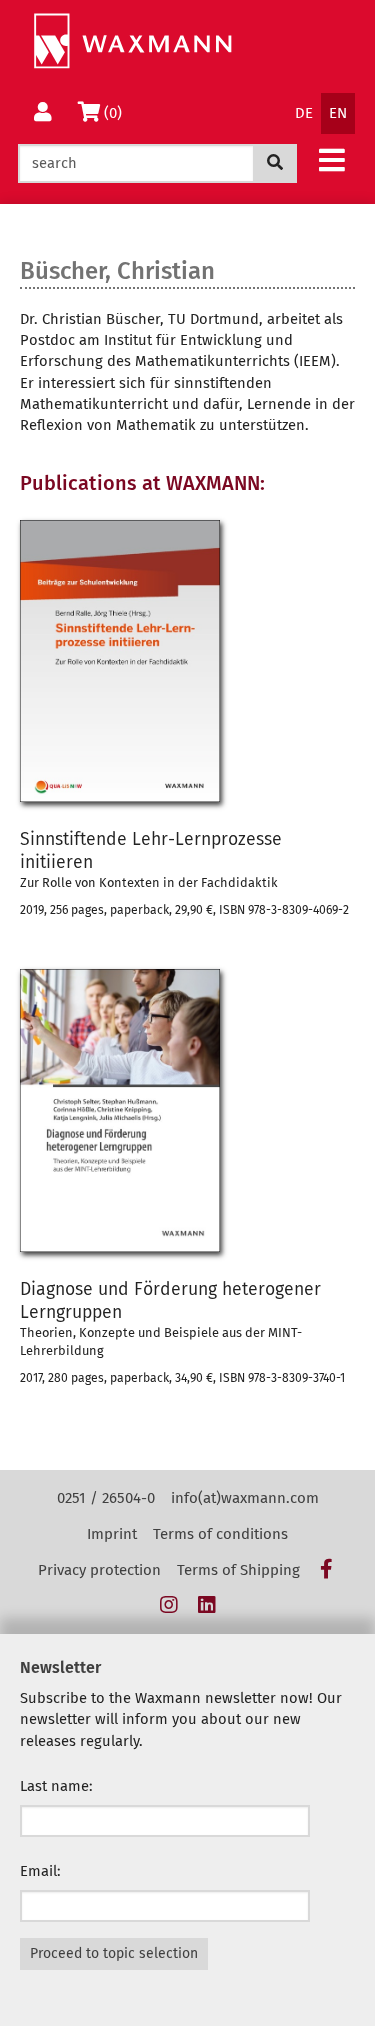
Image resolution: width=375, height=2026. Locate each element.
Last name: (56, 1786)
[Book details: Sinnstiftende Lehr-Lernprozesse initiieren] (187, 661)
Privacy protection (99, 1570)
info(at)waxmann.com (245, 1498)
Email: (40, 1871)
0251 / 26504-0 (106, 1498)
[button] (332, 159)
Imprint (112, 1534)
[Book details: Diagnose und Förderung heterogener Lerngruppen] (187, 1110)
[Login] (43, 113)
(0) (116, 112)
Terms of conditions (220, 1534)
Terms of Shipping (238, 1570)
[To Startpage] (132, 41)
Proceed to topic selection (114, 1953)
